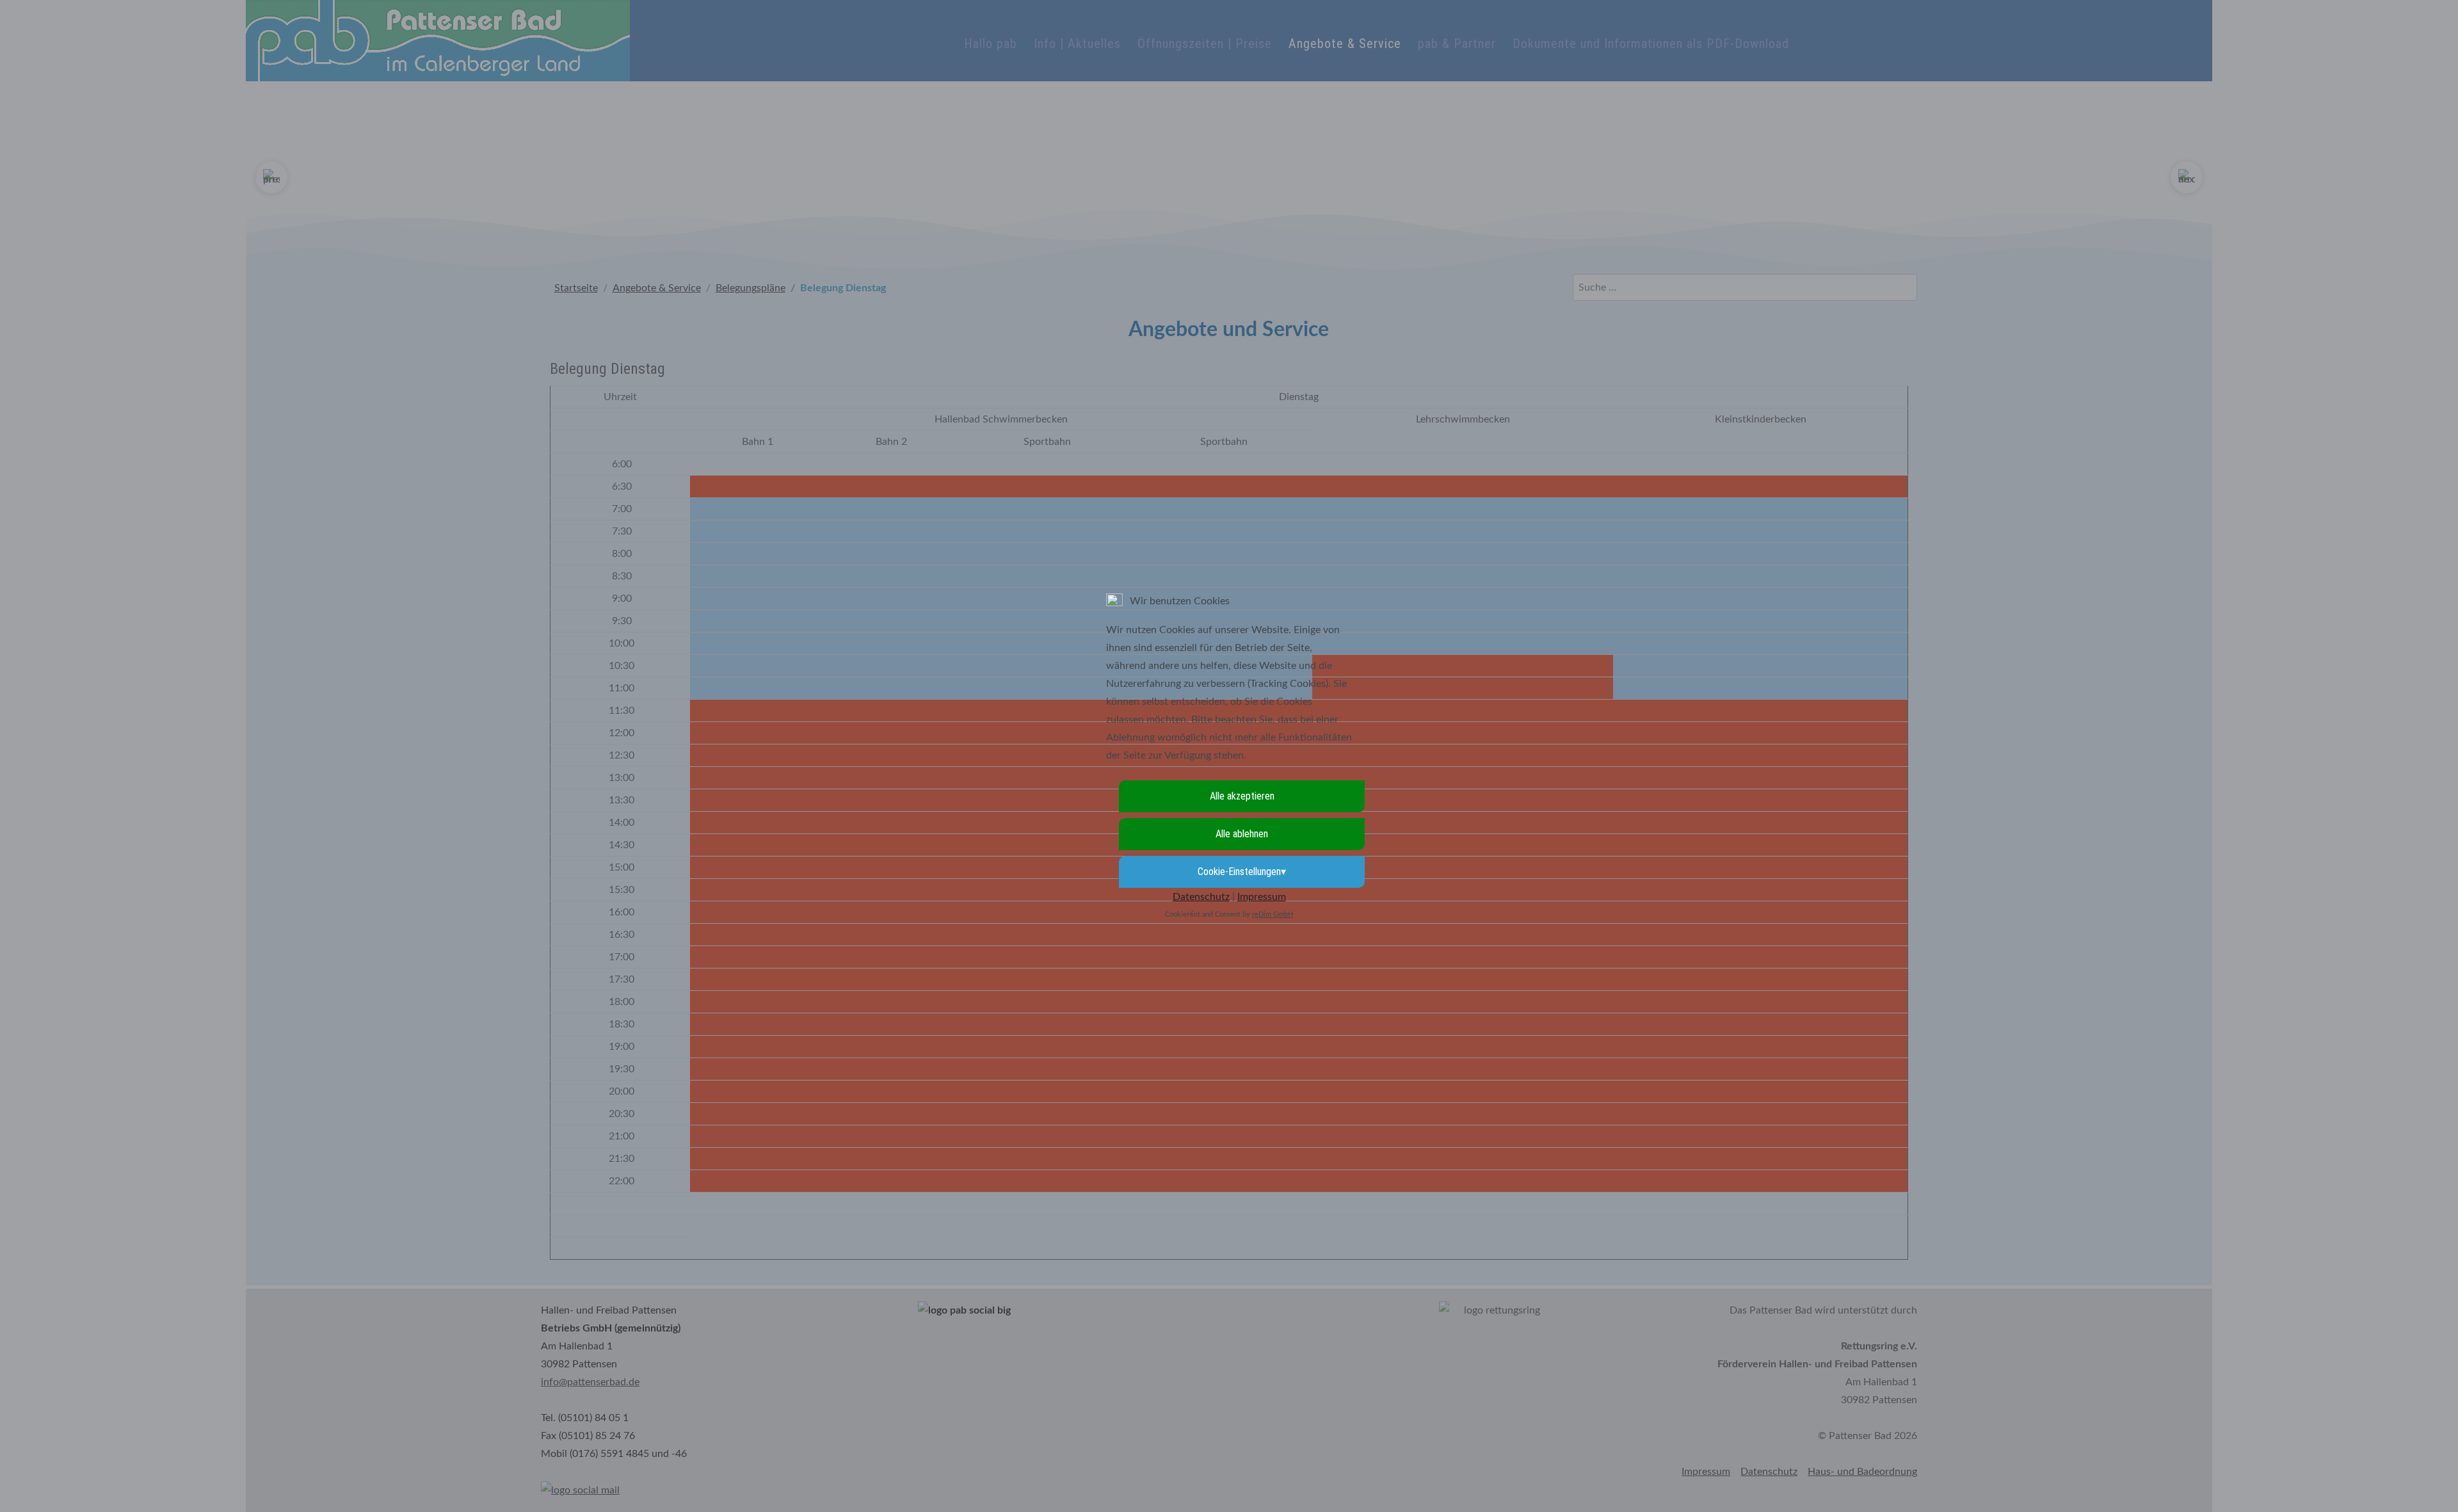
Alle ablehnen (1242, 834)
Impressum (1262, 897)
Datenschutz (1201, 897)
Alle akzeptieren (1242, 796)
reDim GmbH (1273, 914)
